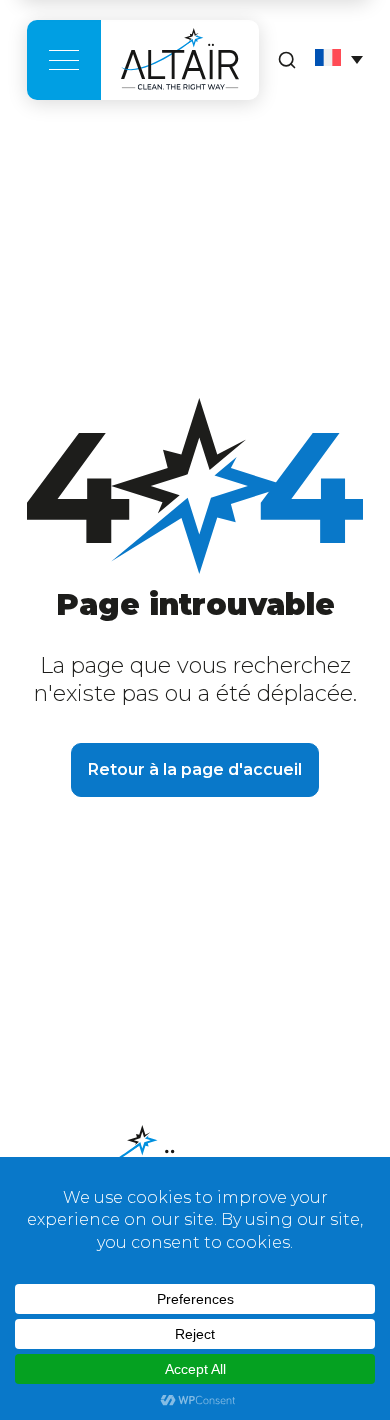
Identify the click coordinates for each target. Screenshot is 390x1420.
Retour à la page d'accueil (195, 769)
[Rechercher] (287, 60)
